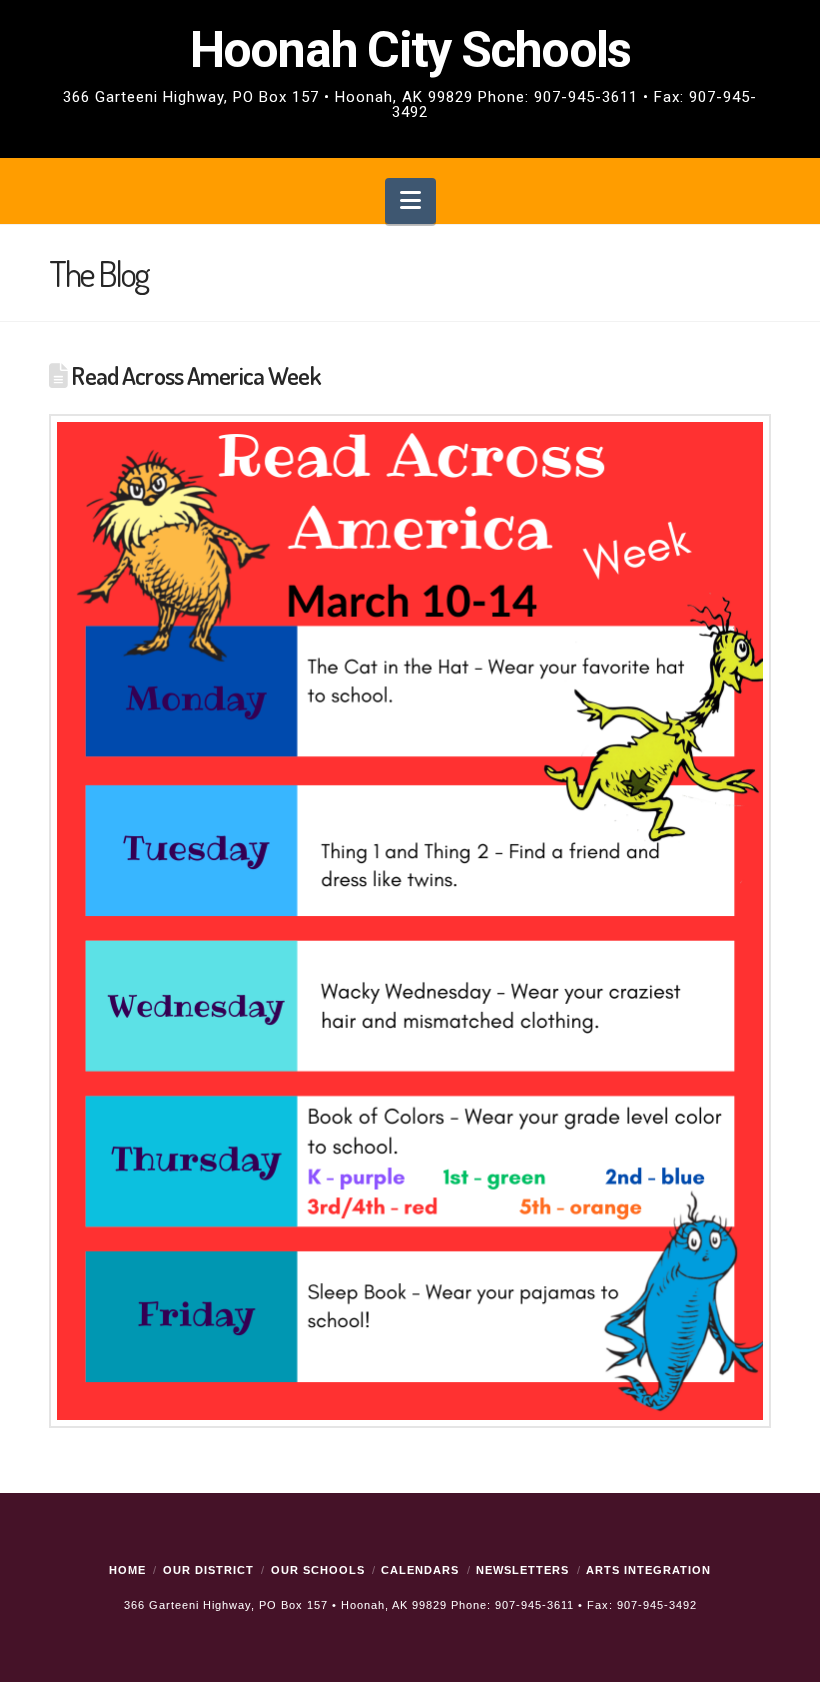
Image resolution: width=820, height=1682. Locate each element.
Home (127, 1570)
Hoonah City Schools (410, 73)
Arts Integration (648, 1570)
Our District (208, 1570)
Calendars (420, 1570)
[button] (410, 201)
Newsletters (522, 1570)
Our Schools (318, 1570)
